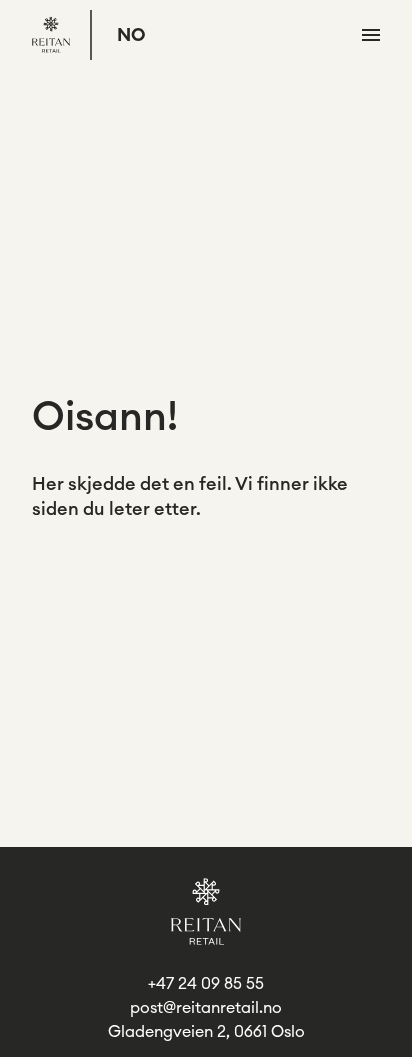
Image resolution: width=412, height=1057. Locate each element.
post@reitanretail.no (206, 1008)
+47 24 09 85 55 (206, 984)
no (131, 35)
